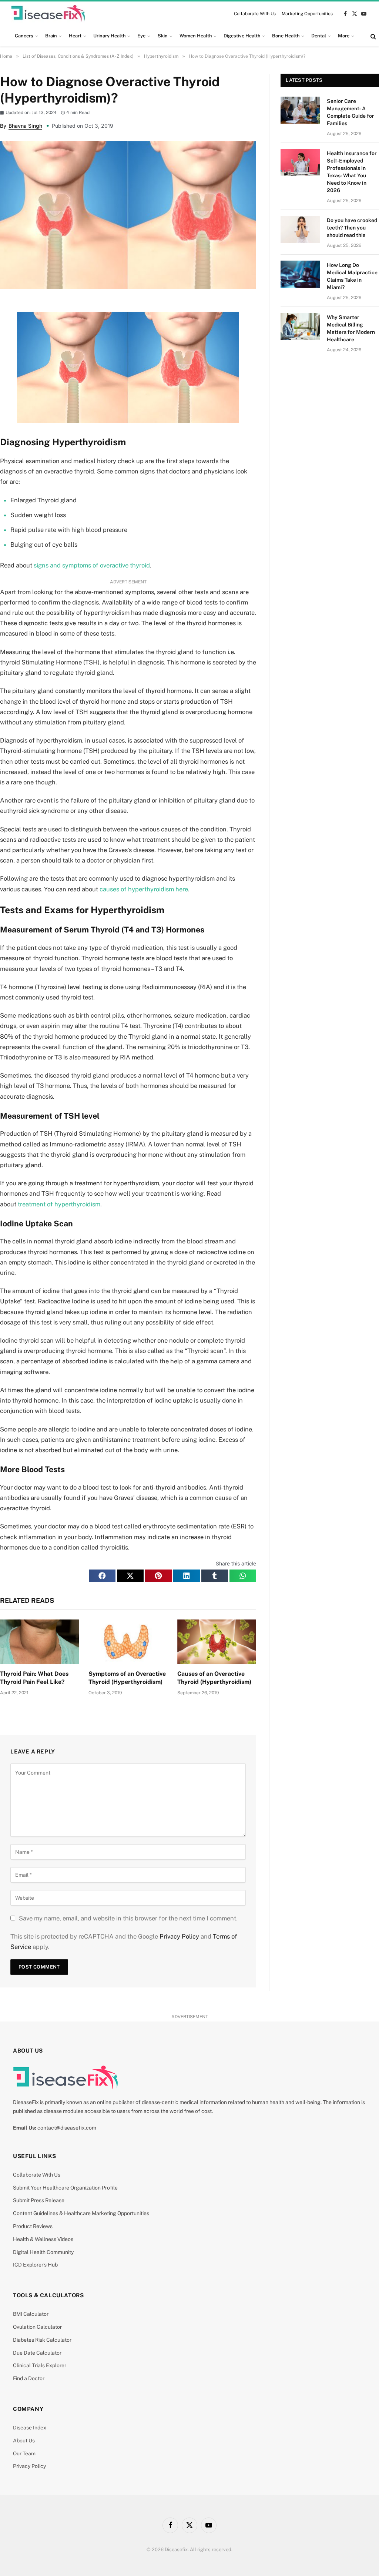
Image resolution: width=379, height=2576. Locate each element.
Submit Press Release (39, 2200)
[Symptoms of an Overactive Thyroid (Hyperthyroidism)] (128, 1642)
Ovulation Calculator (37, 2327)
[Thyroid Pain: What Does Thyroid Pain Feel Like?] (39, 1642)
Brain (51, 36)
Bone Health (286, 36)
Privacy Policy (179, 1936)
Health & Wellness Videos (43, 2239)
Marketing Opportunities (307, 14)
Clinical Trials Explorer (40, 2365)
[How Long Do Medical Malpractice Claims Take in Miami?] (300, 274)
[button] (102, 1575)
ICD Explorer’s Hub (35, 2265)
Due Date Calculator (37, 2353)
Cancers (24, 36)
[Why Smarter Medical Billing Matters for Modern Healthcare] (300, 326)
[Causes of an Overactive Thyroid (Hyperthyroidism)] (217, 1642)
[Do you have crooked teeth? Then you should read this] (300, 229)
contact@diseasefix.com (67, 2128)
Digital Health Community (43, 2252)
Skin (163, 36)
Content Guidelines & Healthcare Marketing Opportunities (81, 2213)
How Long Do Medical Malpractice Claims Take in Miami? (352, 276)
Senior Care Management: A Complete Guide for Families (351, 112)
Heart (75, 36)
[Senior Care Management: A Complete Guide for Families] (300, 110)
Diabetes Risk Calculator (42, 2340)
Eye (141, 36)
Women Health (196, 36)
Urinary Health (109, 36)
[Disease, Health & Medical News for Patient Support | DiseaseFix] (48, 14)
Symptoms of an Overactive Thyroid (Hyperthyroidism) (127, 1678)
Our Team (24, 2453)
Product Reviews (33, 2226)
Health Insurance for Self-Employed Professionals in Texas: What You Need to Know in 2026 (352, 172)
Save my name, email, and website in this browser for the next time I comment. (128, 1918)
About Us (24, 2441)
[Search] (373, 36)
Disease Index (30, 2428)
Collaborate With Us (255, 14)
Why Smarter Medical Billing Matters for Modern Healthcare (351, 328)
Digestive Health (242, 36)
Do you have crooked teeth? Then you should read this (352, 228)
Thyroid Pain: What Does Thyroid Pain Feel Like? (34, 1678)
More (344, 36)
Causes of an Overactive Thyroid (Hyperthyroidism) (214, 1678)
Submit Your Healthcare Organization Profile (65, 2188)
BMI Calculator (31, 2314)
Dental (319, 36)
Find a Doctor (29, 2378)
